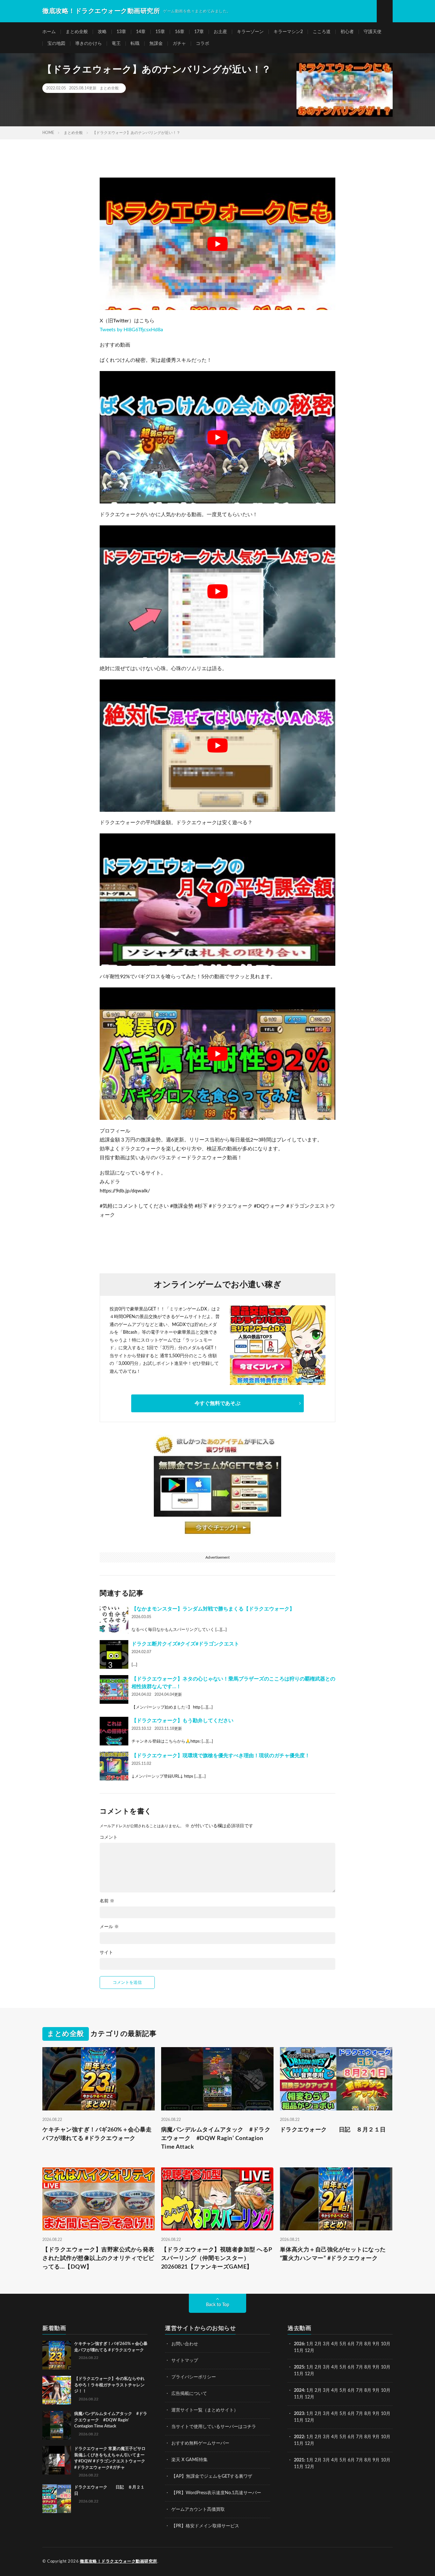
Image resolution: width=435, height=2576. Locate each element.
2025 (299, 2367)
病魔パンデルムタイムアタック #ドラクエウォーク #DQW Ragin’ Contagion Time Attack (216, 2138)
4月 (335, 2344)
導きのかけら (89, 44)
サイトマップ (185, 2361)
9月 (376, 2367)
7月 (360, 2344)
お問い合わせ (185, 2344)
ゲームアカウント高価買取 (198, 2509)
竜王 (116, 44)
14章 (141, 32)
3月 (326, 2344)
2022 (299, 2437)
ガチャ (179, 44)
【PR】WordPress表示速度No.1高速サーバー (216, 2493)
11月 (299, 2374)
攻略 (102, 32)
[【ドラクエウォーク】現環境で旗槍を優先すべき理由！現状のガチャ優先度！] (114, 1766)
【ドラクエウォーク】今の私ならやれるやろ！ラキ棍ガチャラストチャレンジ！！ (109, 2385)
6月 (351, 2344)
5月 (343, 2344)
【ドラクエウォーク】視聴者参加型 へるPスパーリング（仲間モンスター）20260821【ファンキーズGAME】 (217, 2258)
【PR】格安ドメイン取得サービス (205, 2526)
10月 (386, 2367)
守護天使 (373, 32)
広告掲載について (189, 2394)
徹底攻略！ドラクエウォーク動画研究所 (119, 2562)
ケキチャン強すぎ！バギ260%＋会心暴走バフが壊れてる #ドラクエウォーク (97, 2134)
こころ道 (322, 32)
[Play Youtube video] (217, 244)
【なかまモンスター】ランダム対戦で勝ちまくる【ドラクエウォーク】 (213, 1609)
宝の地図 (56, 44)
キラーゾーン (250, 32)
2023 (299, 2414)
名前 (107, 1901)
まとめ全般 (77, 32)
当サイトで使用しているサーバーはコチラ (214, 2427)
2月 (318, 2344)
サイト (106, 1953)
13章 (121, 32)
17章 (199, 32)
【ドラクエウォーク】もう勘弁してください (182, 1721)
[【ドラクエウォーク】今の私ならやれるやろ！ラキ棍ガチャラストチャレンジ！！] (57, 2390)
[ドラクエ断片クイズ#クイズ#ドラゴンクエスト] (114, 1654)
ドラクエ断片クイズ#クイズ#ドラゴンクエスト (185, 1644)
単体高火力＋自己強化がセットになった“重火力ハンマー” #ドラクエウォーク (333, 2254)
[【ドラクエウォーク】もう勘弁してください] (114, 1731)
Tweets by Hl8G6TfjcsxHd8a (131, 330)
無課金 (156, 44)
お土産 (220, 32)
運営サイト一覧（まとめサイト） (205, 2410)
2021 (299, 2460)
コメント (109, 1837)
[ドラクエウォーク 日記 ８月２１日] (57, 2499)
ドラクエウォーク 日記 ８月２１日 (333, 2130)
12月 (310, 2374)
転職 (135, 44)
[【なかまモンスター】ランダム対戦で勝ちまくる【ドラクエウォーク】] (114, 1619)
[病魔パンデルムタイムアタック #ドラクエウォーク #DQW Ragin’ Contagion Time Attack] (57, 2425)
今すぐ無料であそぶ (217, 1403)
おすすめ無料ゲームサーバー (200, 2443)
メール (109, 1927)
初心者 (347, 32)
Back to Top (218, 2305)
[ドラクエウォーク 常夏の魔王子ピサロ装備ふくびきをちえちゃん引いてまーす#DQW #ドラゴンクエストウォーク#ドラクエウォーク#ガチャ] (57, 2460)
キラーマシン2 (288, 32)
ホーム (49, 32)
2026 (299, 2344)
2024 (299, 2390)
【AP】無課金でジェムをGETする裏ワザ (212, 2476)
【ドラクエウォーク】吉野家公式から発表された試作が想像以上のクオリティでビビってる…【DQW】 (98, 2258)
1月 (310, 2344)
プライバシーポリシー (194, 2377)
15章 (160, 32)
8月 (368, 2344)
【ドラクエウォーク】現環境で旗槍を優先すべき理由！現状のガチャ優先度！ (221, 1756)
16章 (180, 32)
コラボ (203, 44)
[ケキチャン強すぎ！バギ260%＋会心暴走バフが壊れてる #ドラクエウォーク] (57, 2355)
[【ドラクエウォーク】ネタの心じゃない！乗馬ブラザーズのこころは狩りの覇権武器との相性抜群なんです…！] (114, 1689)
